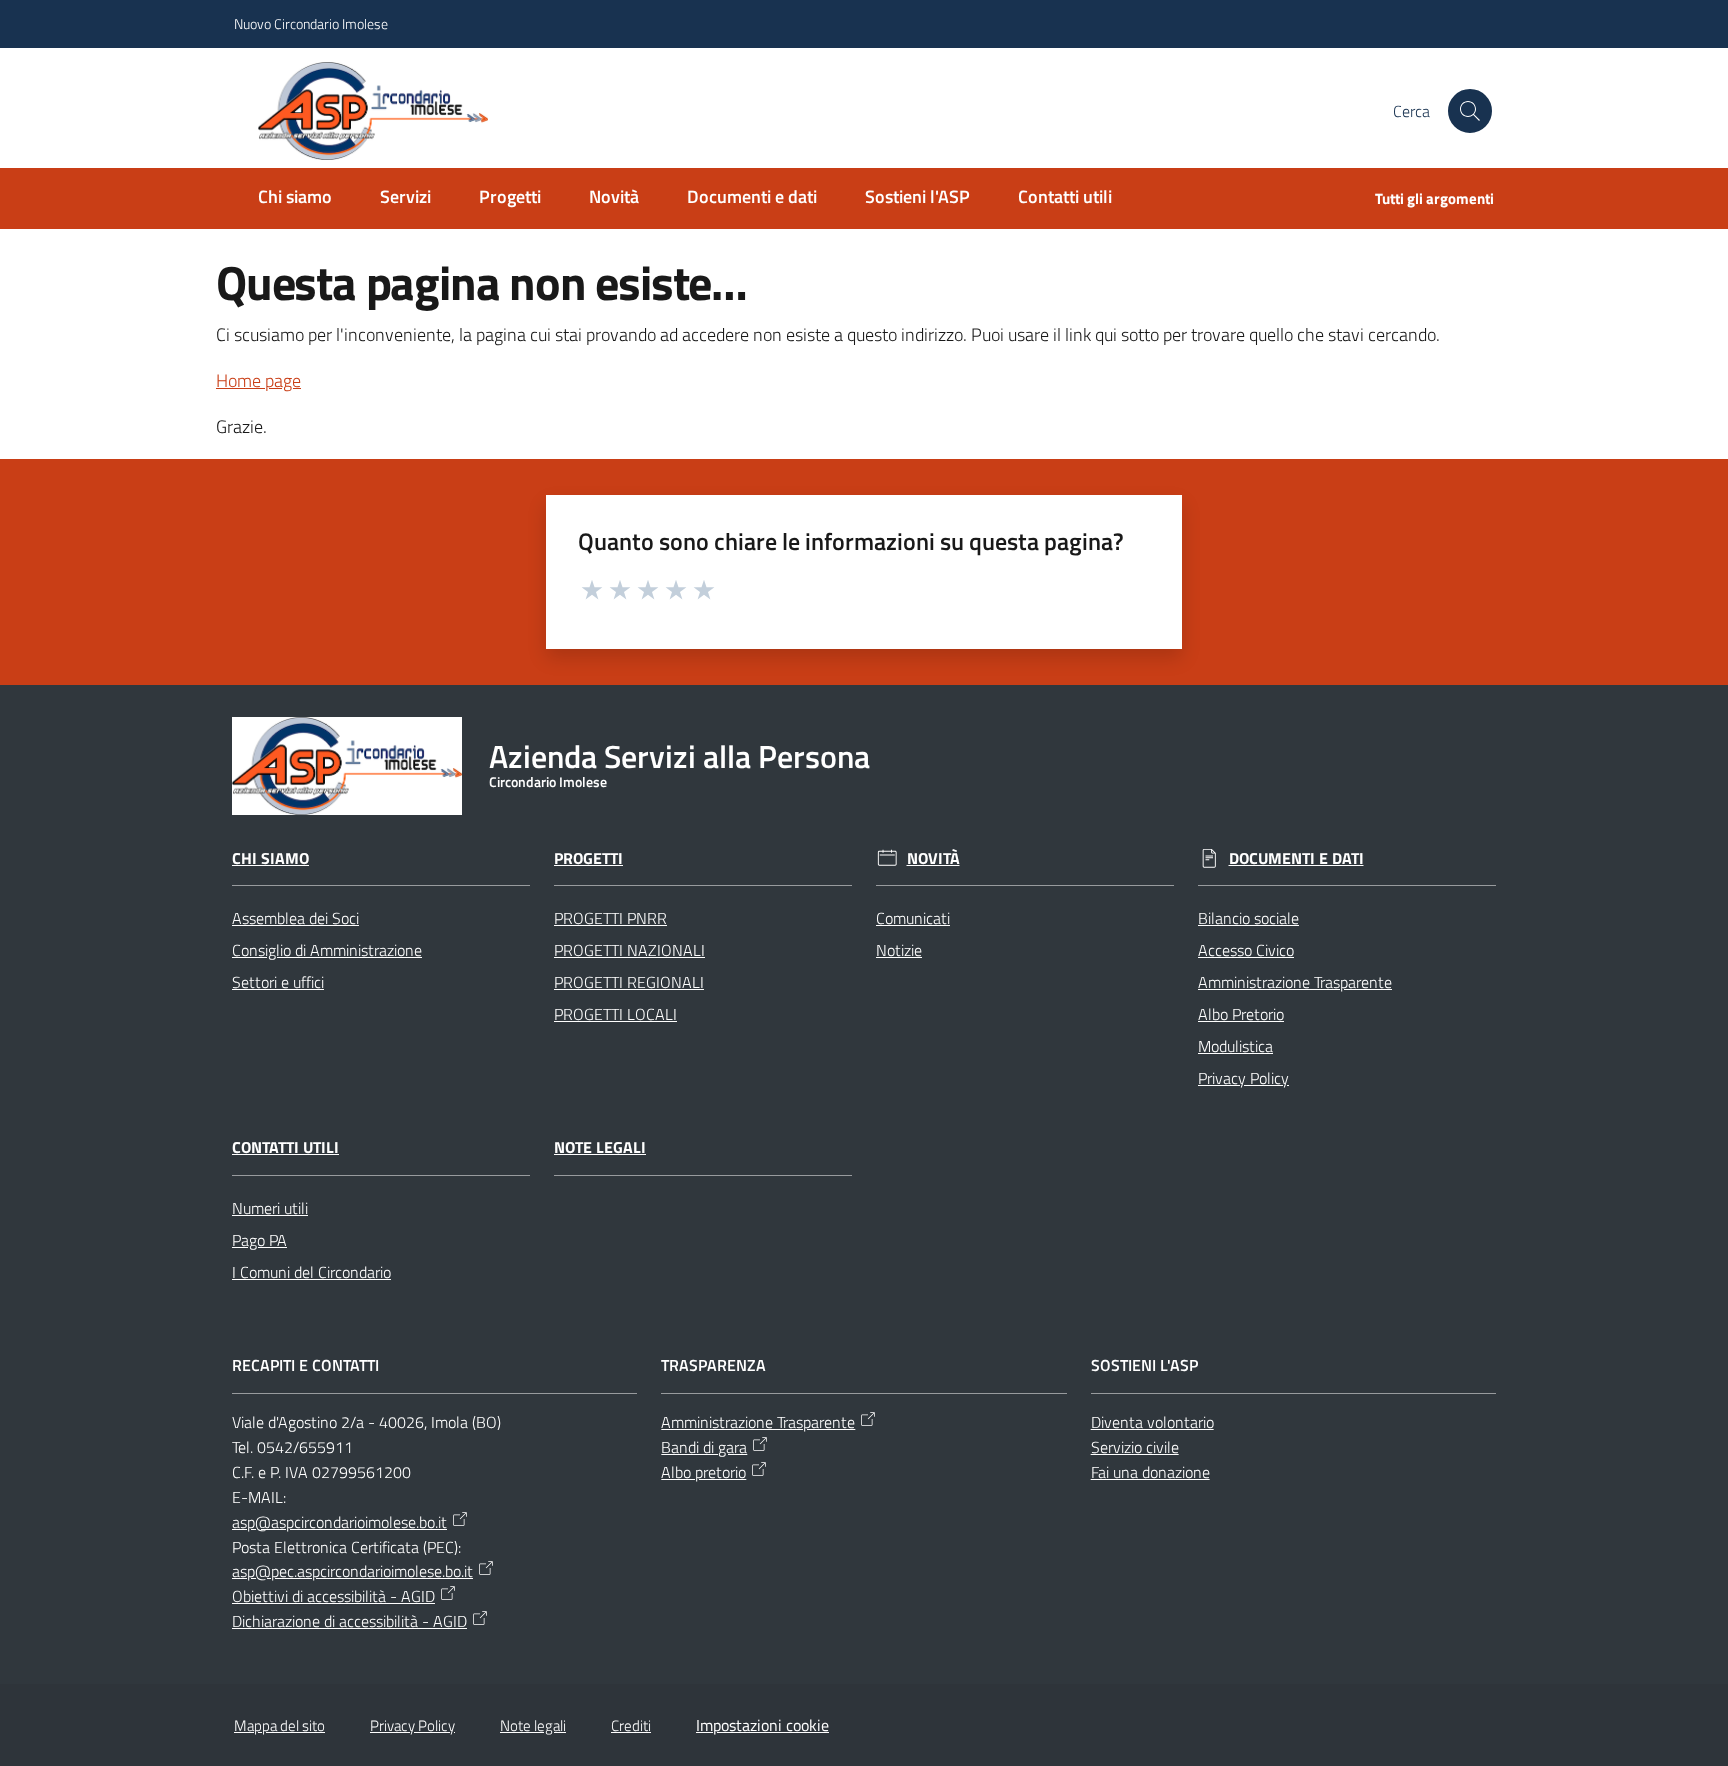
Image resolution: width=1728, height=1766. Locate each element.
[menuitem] (295, 198)
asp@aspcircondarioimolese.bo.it (339, 1522)
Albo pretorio (703, 1472)
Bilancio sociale (1248, 918)
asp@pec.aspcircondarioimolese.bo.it (352, 1571)
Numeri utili (270, 1208)
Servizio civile (1135, 1447)
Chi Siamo (270, 858)
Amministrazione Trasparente (1295, 982)
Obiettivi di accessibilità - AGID (333, 1596)
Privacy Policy (1243, 1078)
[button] (1470, 111)
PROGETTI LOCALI (615, 1014)
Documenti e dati (1296, 858)
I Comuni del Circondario (311, 1272)
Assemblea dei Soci (295, 918)
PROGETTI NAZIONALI (629, 950)
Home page (258, 380)
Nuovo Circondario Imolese (311, 23)
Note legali (600, 1147)
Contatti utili (285, 1147)
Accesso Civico (1246, 950)
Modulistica (1235, 1046)
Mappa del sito (279, 1725)
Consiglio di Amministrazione (327, 950)
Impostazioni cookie (762, 1725)
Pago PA (259, 1240)
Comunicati (913, 918)
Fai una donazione (1150, 1472)
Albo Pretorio (1241, 1014)
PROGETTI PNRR (610, 918)
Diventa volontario (1152, 1422)
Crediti (631, 1725)
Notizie (899, 950)
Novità (933, 858)
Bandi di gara (704, 1447)
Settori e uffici (278, 982)
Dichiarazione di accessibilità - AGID (349, 1621)
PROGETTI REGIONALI (629, 982)
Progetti (588, 858)
